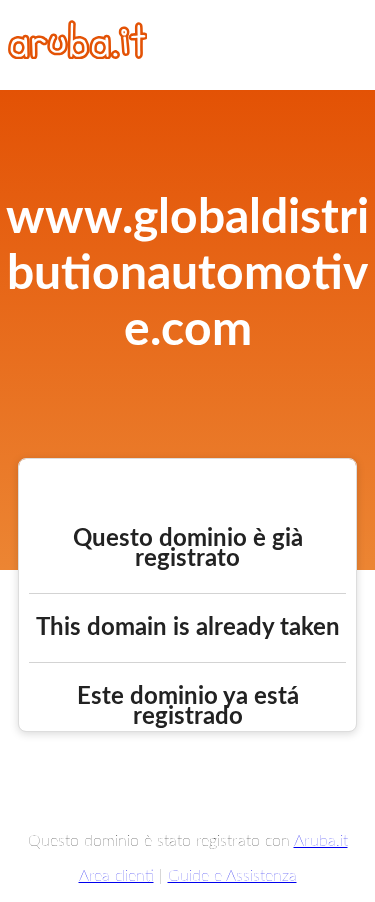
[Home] (78, 54)
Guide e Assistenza (232, 876)
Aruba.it (321, 841)
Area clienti (116, 876)
